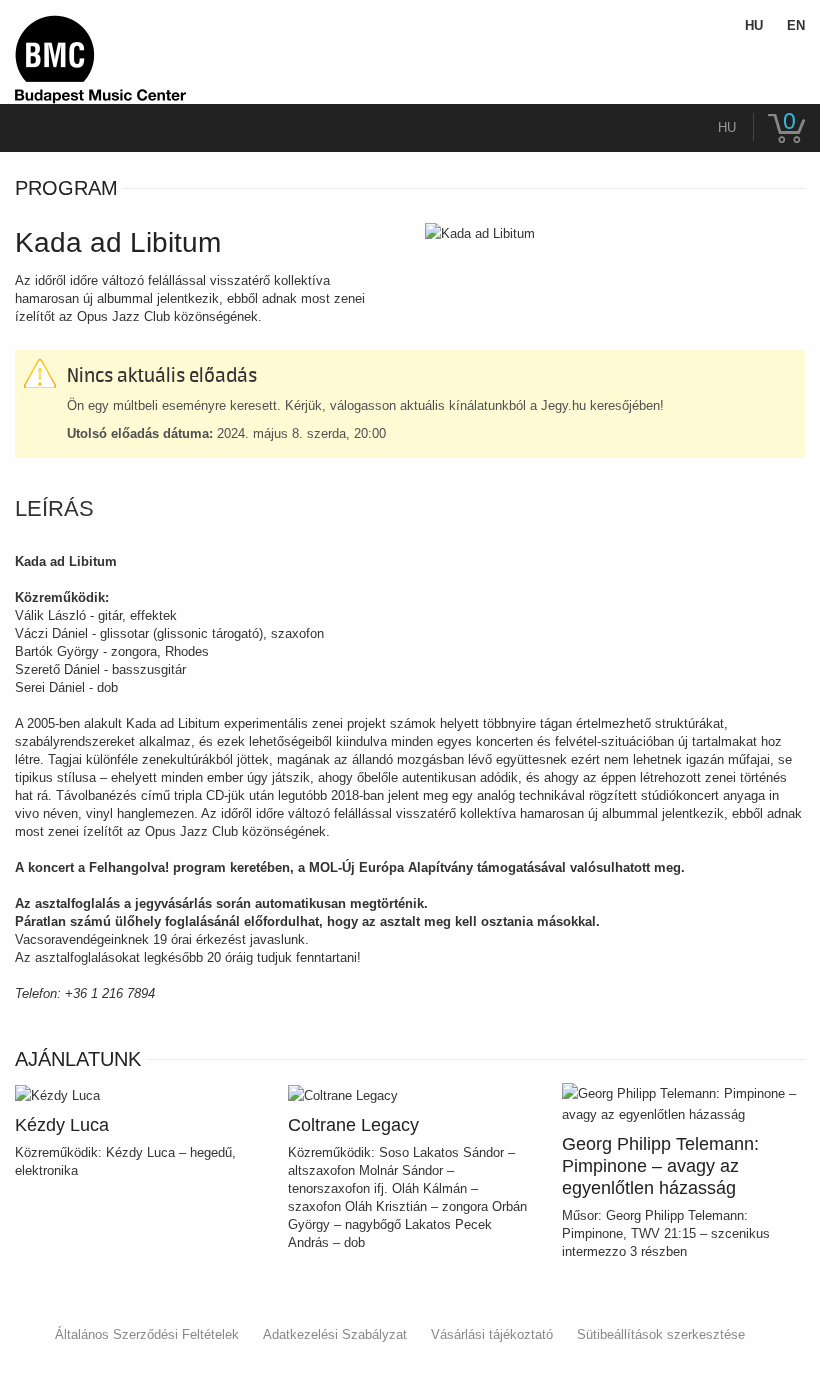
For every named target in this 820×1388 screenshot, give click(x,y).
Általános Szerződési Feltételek (147, 1334)
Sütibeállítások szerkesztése (661, 1334)
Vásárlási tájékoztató (492, 1334)
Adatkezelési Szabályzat (335, 1334)
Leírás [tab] (54, 509)
